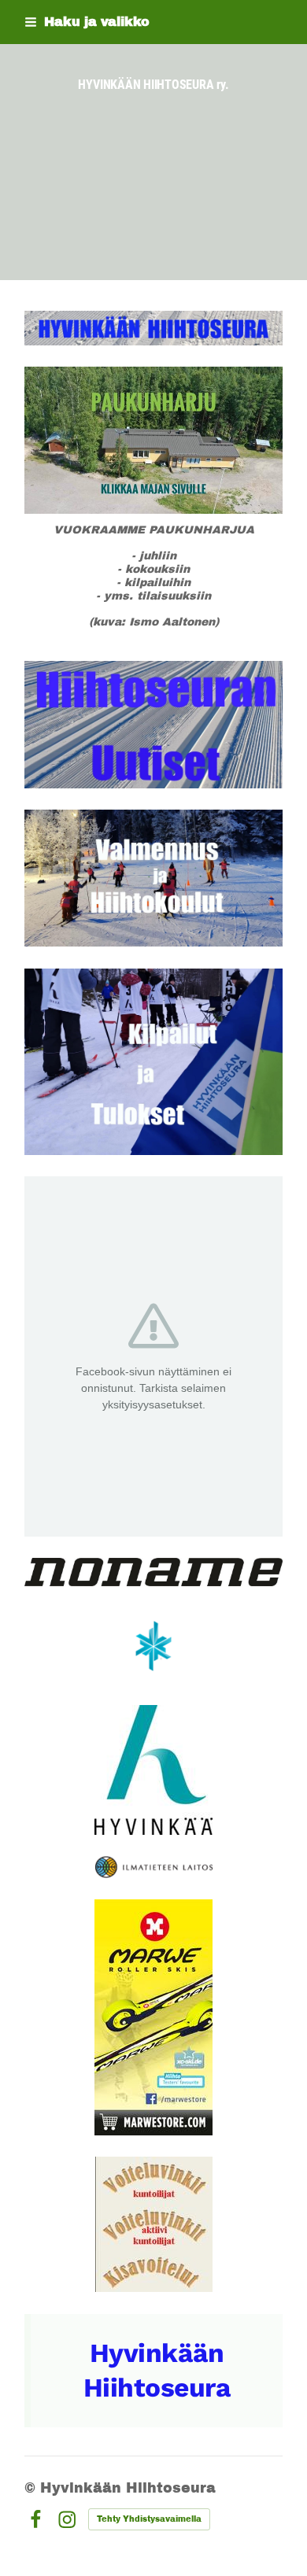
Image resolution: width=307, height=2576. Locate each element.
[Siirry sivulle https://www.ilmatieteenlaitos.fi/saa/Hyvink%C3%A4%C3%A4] (154, 1867)
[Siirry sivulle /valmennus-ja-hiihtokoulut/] (153, 878)
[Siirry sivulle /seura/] (153, 328)
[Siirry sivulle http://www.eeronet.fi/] (154, 2224)
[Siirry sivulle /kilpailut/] (153, 1062)
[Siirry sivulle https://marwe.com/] (153, 2017)
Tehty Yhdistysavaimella (149, 2519)
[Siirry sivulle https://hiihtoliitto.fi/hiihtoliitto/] (153, 1646)
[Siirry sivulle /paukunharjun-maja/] (153, 440)
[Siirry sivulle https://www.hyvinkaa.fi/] (153, 1770)
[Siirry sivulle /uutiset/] (153, 725)
